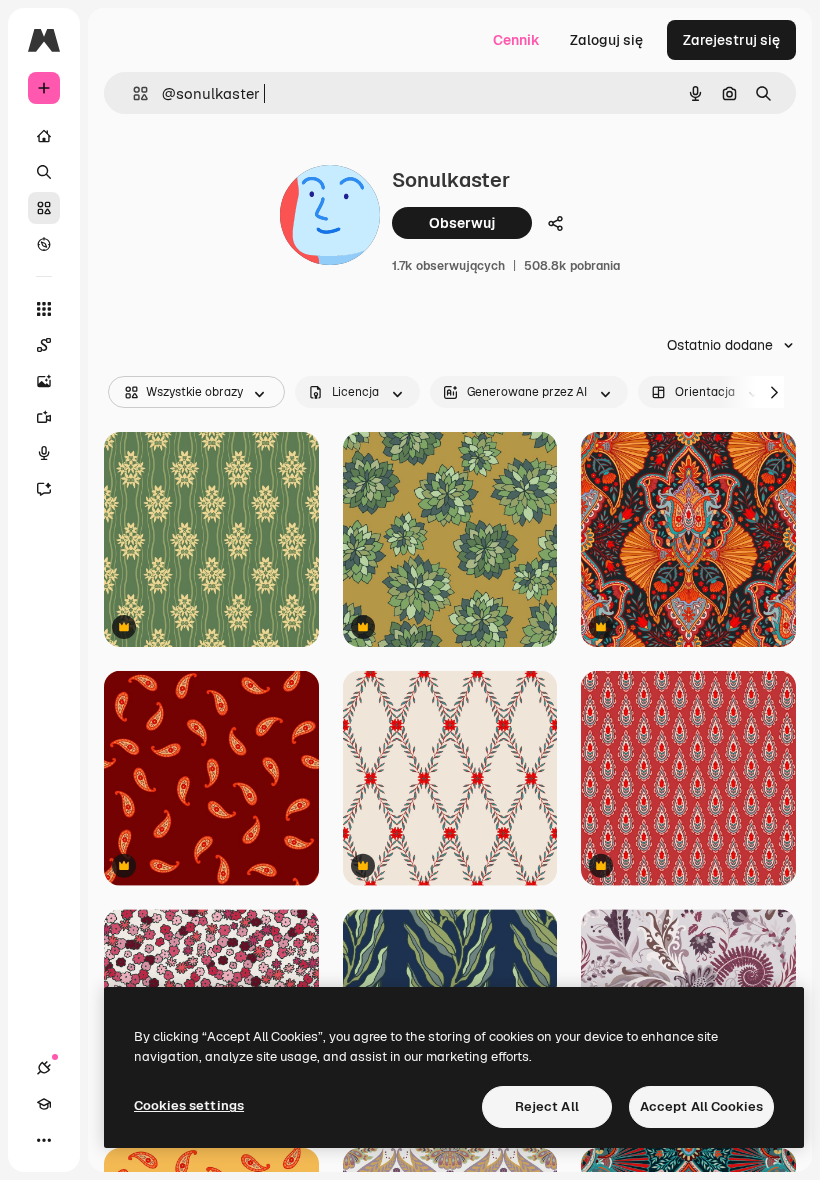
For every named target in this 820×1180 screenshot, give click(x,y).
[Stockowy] (44, 208)
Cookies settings (189, 1105)
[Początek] (44, 136)
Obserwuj (462, 223)
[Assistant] (44, 489)
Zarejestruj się (731, 40)
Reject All (547, 1106)
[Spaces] (44, 345)
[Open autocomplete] (132, 93)
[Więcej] (44, 1140)
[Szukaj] (44, 172)
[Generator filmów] (44, 417)
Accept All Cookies (701, 1106)
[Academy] (44, 1104)
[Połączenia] (44, 1068)
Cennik (516, 40)
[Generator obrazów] (44, 381)
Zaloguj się (606, 40)
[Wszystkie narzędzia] (44, 309)
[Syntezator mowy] (44, 453)
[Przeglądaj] (44, 244)
